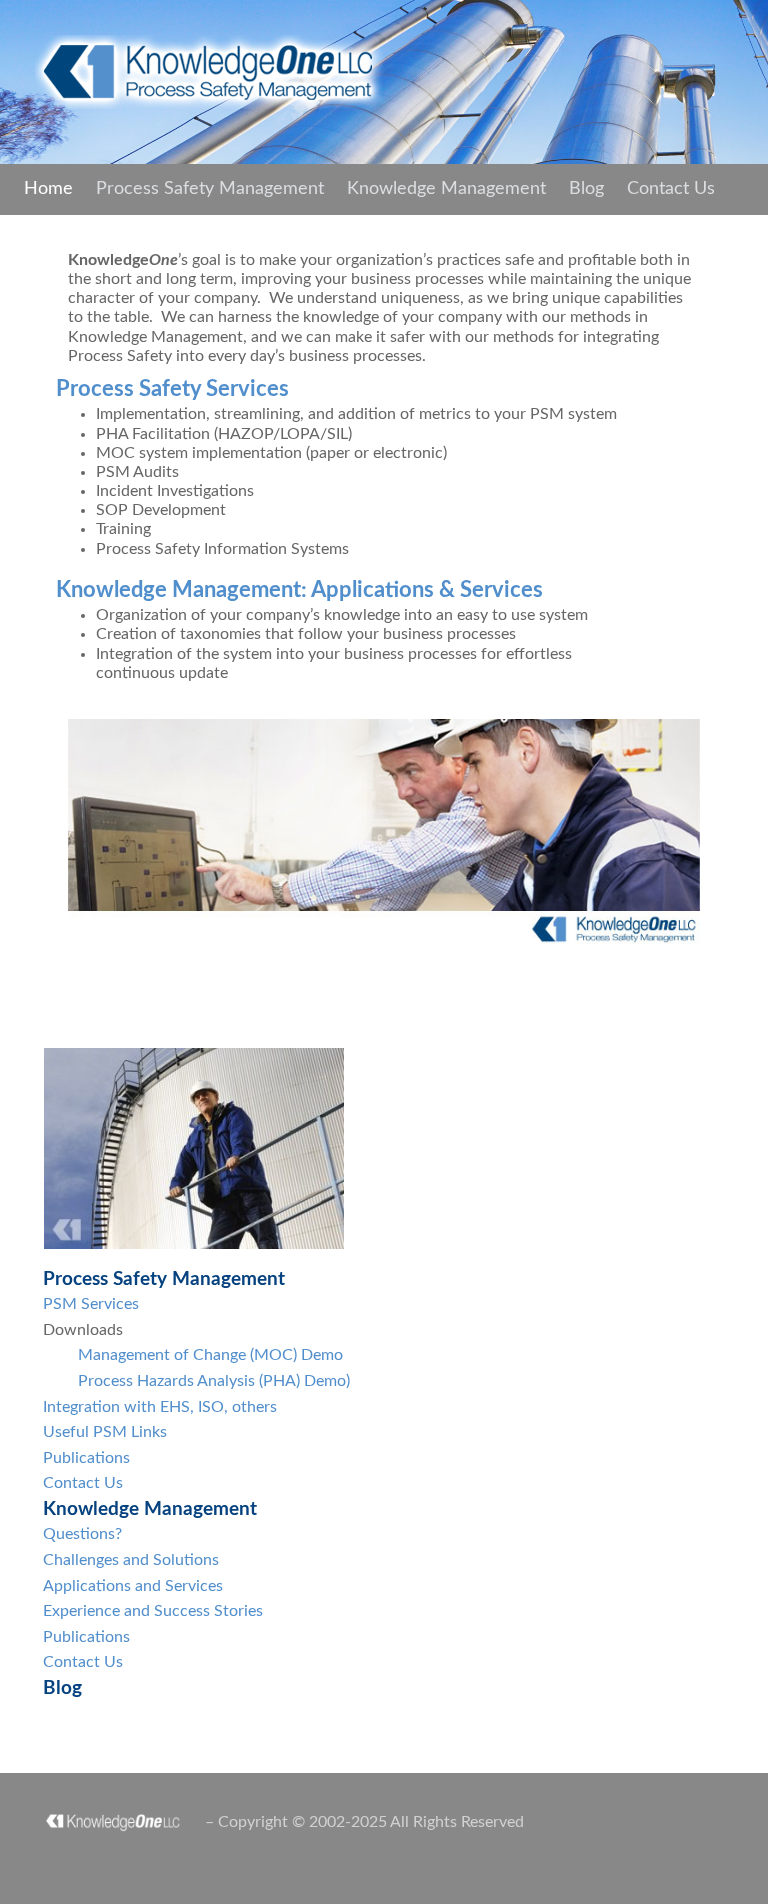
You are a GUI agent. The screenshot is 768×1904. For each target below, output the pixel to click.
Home (48, 189)
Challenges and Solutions (131, 1560)
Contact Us (671, 189)
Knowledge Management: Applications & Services (299, 590)
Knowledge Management (446, 189)
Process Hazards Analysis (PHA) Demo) (214, 1381)
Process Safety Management (210, 189)
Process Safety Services (172, 389)
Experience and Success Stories (153, 1611)
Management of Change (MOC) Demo (210, 1355)
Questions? (82, 1534)
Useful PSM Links (105, 1432)
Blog (586, 189)
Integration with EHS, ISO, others (160, 1407)
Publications (86, 1458)
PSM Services (91, 1304)
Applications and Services (133, 1586)
